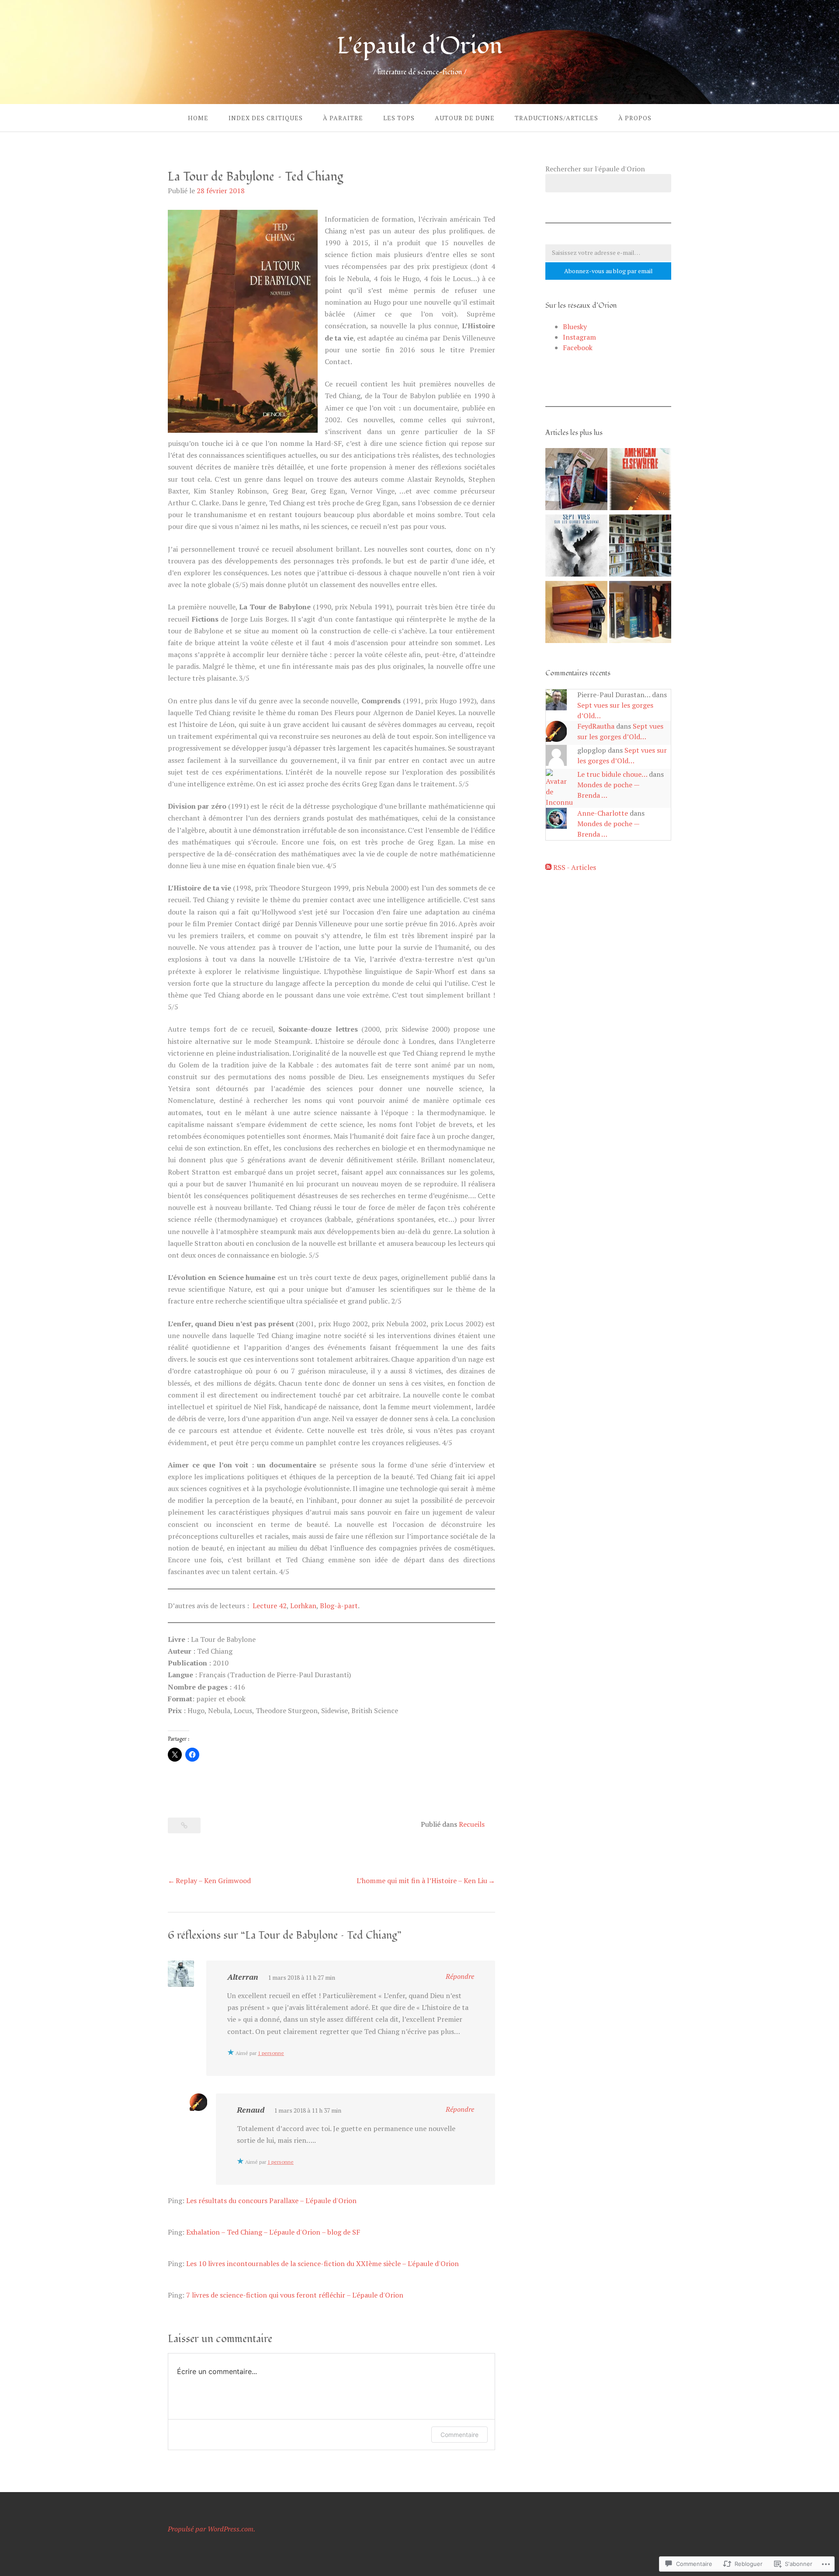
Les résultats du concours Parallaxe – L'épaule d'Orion (271, 2201)
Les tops (399, 118)
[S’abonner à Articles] (548, 867)
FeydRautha (596, 726)
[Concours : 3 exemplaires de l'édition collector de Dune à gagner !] (576, 613)
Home (198, 118)
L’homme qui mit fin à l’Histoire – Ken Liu (422, 1881)
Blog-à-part (339, 1606)
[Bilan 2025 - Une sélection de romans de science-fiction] (576, 480)
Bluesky (575, 327)
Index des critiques (266, 118)
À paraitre (343, 118)
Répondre (460, 1976)
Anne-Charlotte (603, 813)
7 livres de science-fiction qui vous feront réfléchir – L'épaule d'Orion (295, 2295)
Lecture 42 (270, 1606)
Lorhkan (303, 1606)
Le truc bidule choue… (612, 774)
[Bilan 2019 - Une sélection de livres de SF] (640, 613)
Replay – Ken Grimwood (213, 1881)
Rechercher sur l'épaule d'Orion (595, 169)
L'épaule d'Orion (419, 46)
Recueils (472, 1824)
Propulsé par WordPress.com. (211, 2529)
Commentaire (459, 2435)
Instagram (579, 337)
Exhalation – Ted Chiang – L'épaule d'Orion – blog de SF (273, 2232)
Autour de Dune (465, 118)
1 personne (271, 2053)
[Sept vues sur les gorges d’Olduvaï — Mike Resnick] (576, 547)
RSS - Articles (575, 867)
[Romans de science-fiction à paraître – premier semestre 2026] (640, 547)
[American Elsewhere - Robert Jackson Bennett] (640, 480)
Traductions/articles (556, 118)
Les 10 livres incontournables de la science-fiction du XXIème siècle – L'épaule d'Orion (322, 2263)
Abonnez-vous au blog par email (608, 271)
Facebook (578, 348)
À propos (635, 118)
